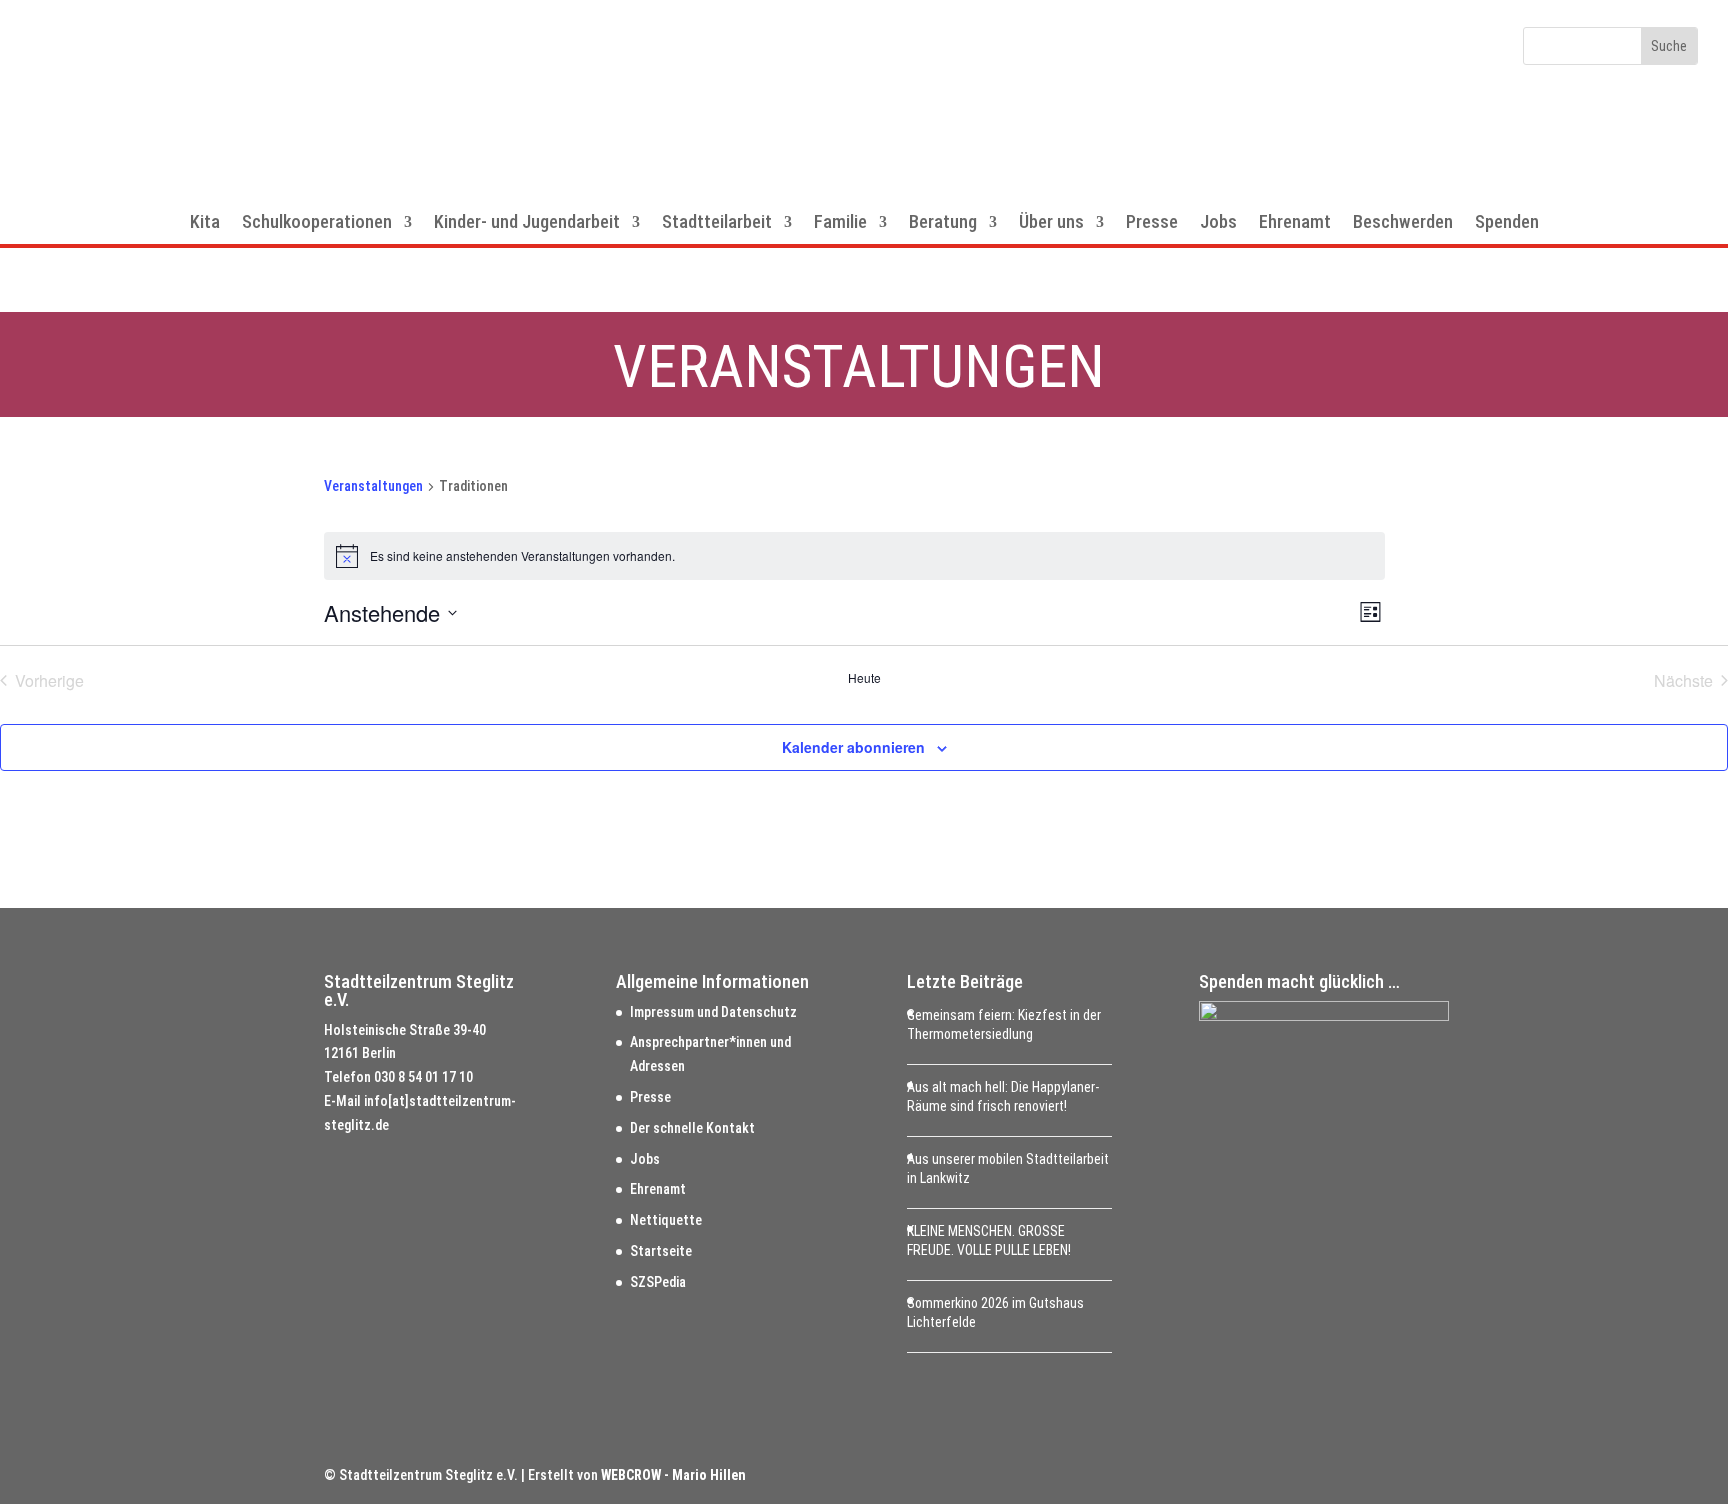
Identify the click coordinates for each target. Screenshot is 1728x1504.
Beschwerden (1403, 223)
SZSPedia (658, 1282)
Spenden (1507, 223)
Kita (205, 223)
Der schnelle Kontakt (692, 1128)
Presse (1152, 223)
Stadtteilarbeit (717, 223)
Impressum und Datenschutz (713, 1012)
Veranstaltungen (373, 486)
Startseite (661, 1251)
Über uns (1051, 223)
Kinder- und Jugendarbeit (527, 223)
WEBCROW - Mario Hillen (673, 1475)
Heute (864, 678)
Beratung (943, 223)
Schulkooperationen (317, 223)
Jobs (1218, 223)
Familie (840, 223)
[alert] (854, 556)
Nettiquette (666, 1220)
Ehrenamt (1295, 223)
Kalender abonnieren (853, 747)
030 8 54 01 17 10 (423, 1077)
